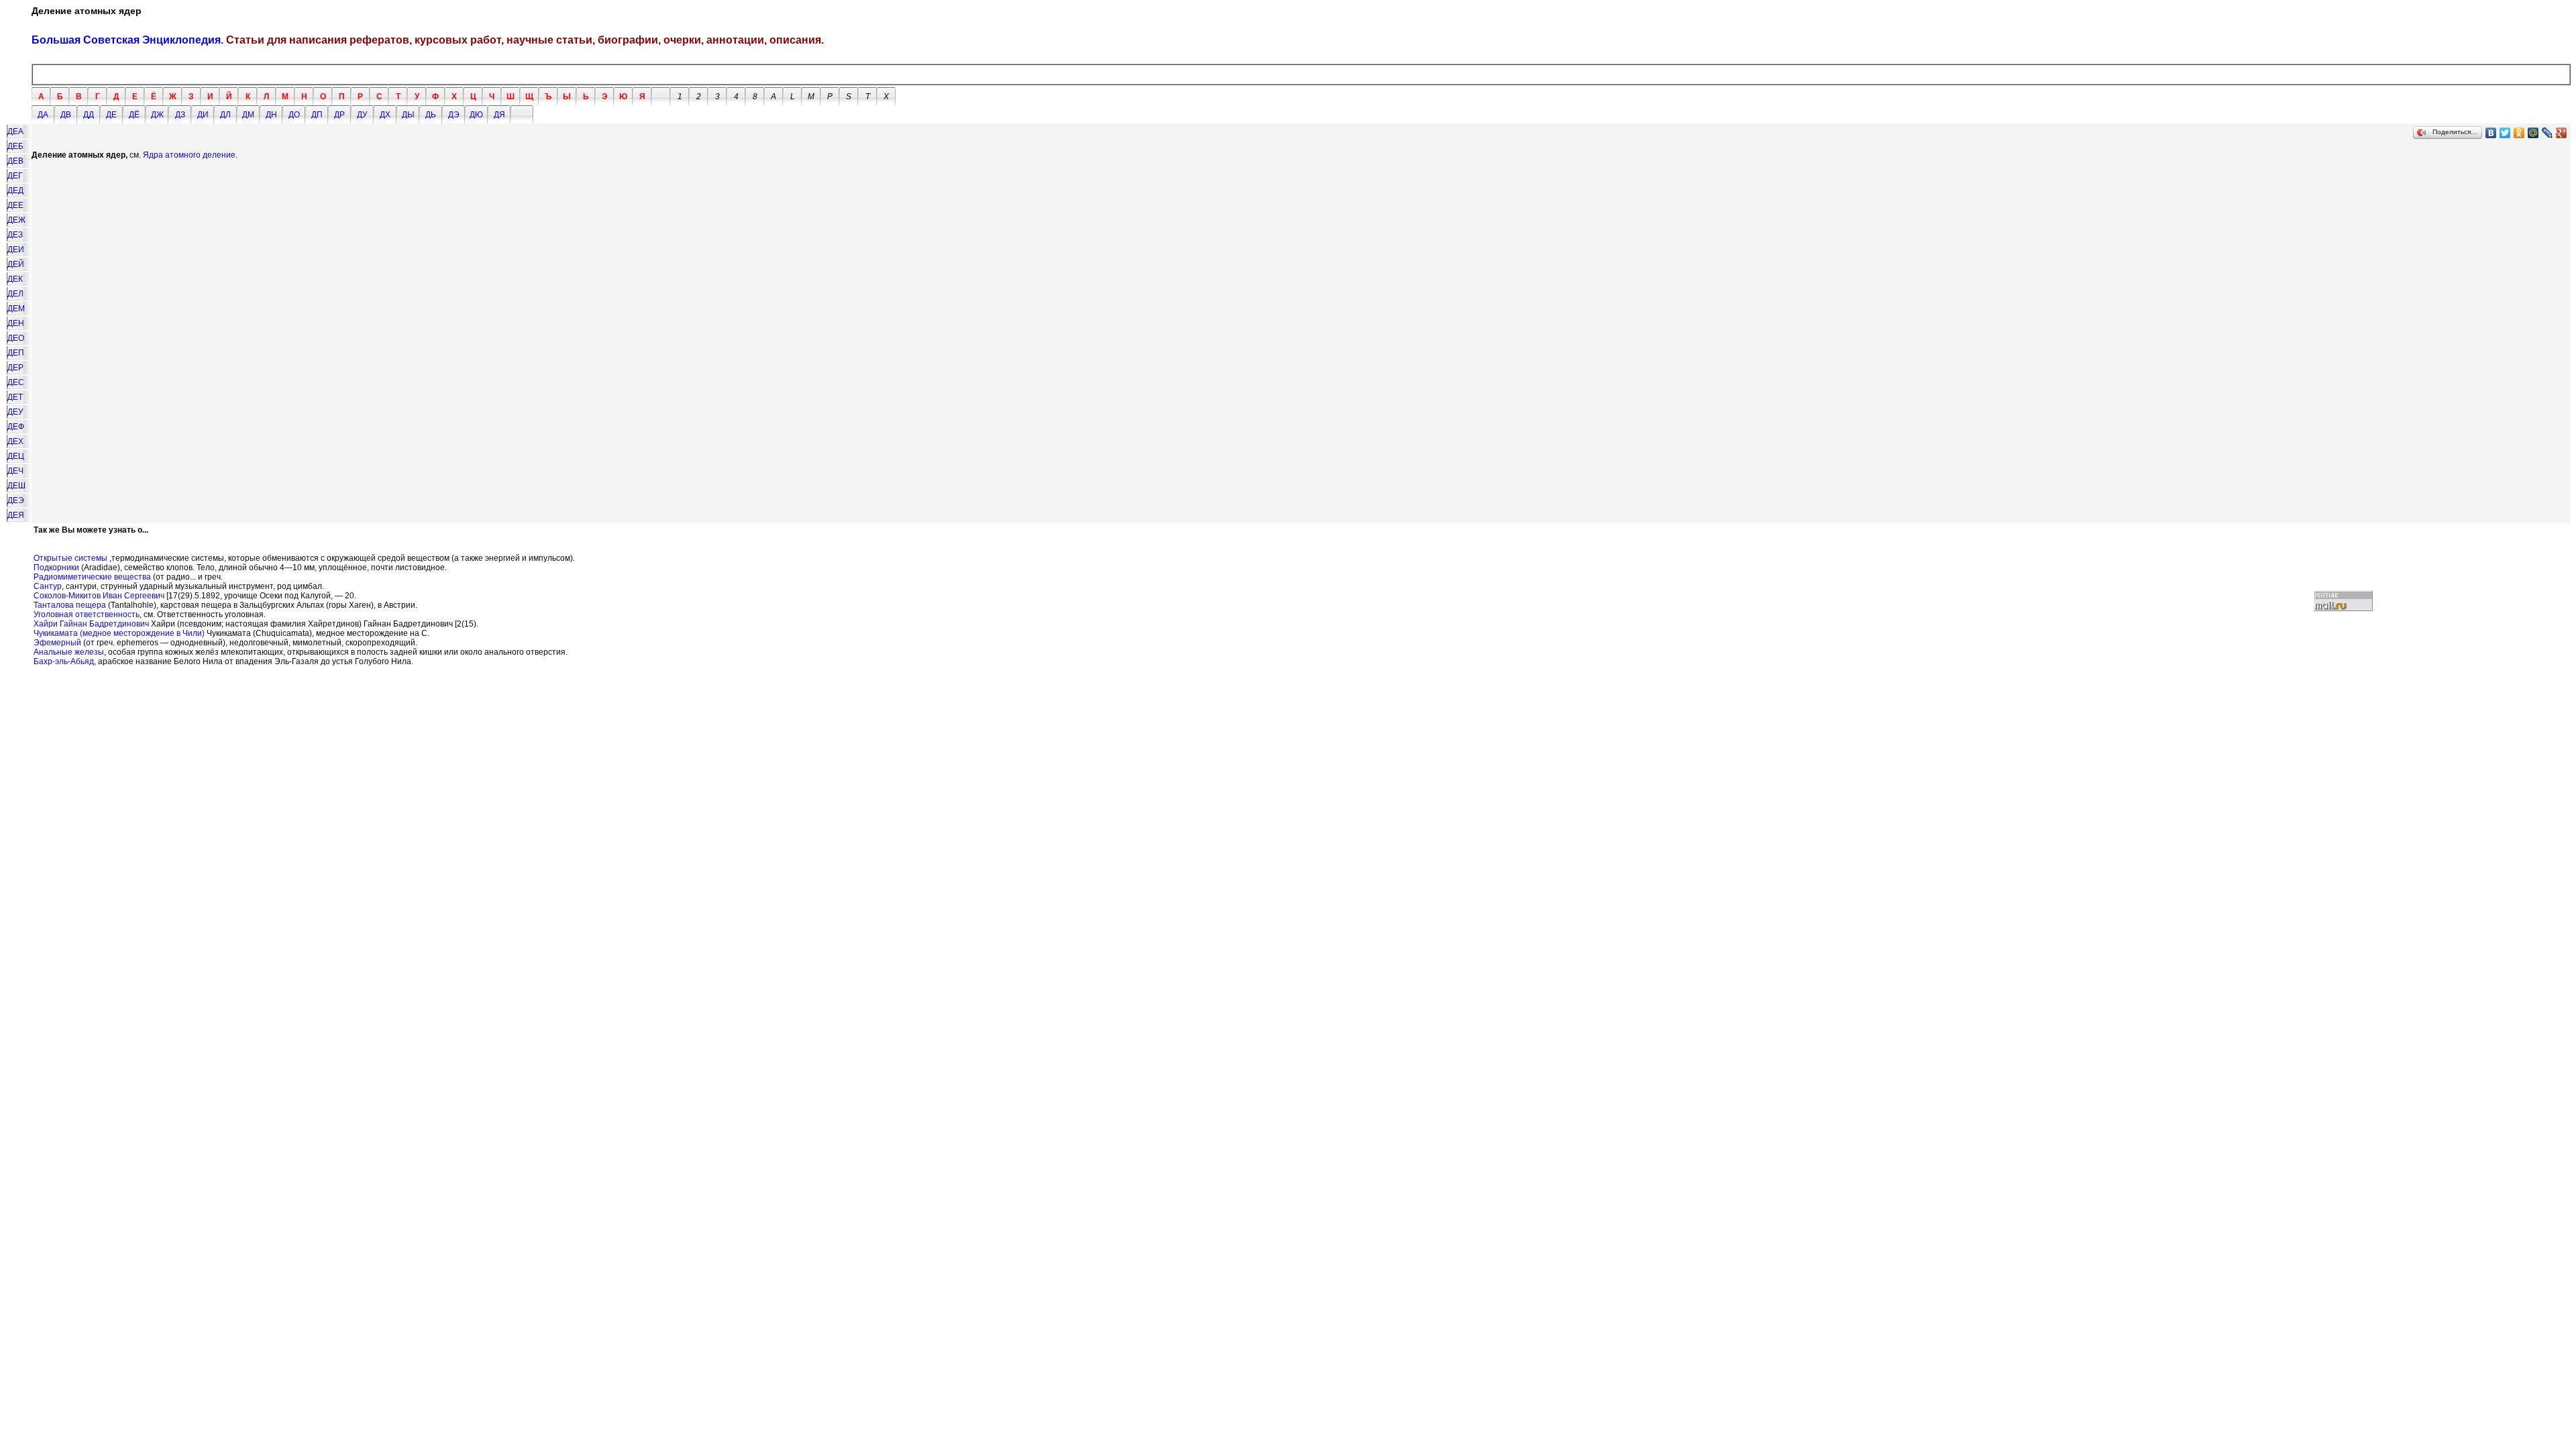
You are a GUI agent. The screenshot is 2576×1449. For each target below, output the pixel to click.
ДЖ (157, 115)
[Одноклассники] (2519, 133)
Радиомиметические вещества (92, 577)
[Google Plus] (2562, 133)
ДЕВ (15, 161)
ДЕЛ (15, 294)
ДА (43, 115)
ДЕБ (15, 146)
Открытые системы (70, 558)
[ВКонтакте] (2491, 133)
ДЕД (15, 191)
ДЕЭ (16, 500)
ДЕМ (16, 309)
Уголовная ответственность (87, 614)
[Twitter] (2505, 133)
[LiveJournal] (2547, 133)
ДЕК (15, 279)
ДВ (66, 115)
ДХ (385, 115)
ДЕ (111, 115)
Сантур (48, 586)
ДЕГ (15, 176)
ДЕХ (15, 441)
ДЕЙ (16, 264)
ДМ (248, 115)
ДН (271, 115)
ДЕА (15, 131)
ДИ (203, 115)
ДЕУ (15, 412)
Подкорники (56, 568)
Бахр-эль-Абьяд (64, 661)
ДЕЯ (16, 515)
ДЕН (16, 323)
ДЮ (476, 115)
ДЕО (16, 338)
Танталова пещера (70, 605)
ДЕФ (16, 427)
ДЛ (225, 115)
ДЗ (180, 115)
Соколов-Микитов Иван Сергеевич (99, 596)
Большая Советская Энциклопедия (126, 40)
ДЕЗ (15, 235)
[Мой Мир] (2533, 133)
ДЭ (454, 115)
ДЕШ (16, 486)
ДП (317, 115)
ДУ (362, 115)
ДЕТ (15, 397)
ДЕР (15, 368)
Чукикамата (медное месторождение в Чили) (119, 633)
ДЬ (431, 115)
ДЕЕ (15, 205)
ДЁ (134, 115)
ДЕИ (16, 250)
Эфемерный (57, 643)
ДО (294, 115)
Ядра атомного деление (189, 155)
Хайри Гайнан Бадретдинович (91, 624)
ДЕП (16, 353)
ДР (339, 115)
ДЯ (499, 115)
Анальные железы (69, 652)
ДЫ (408, 115)
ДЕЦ (16, 456)
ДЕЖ (16, 220)
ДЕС (16, 382)
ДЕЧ (15, 471)
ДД (89, 115)
